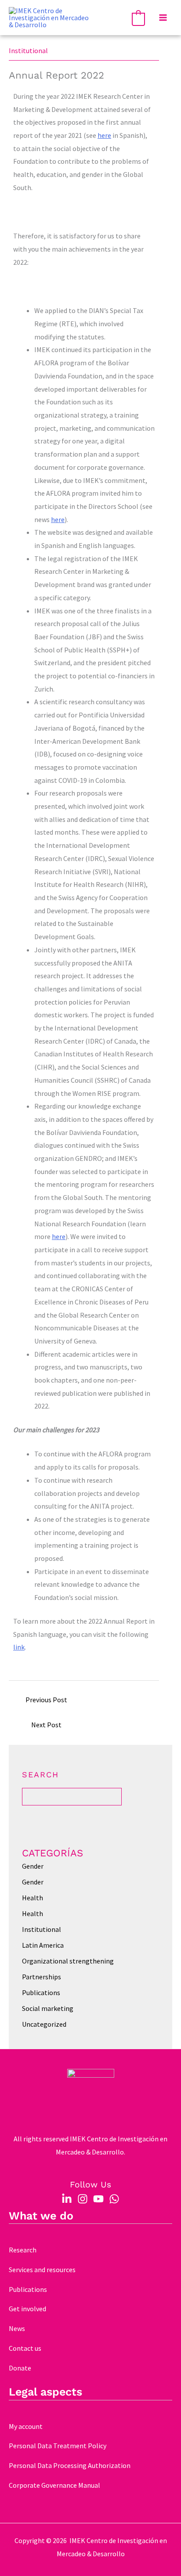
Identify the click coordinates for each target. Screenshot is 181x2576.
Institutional (28, 50)
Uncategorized (44, 2024)
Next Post (46, 1725)
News (17, 2328)
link (19, 1647)
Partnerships (42, 1977)
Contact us (25, 2348)
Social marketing (48, 2008)
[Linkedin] (67, 2199)
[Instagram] (83, 2199)
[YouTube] (98, 2199)
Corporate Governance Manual (54, 2485)
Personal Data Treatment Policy (58, 2446)
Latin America (43, 1945)
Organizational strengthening (68, 1961)
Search (40, 1774)
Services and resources (42, 2270)
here (104, 135)
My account (26, 2426)
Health (33, 1898)
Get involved (27, 2309)
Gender (33, 1866)
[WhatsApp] (114, 2199)
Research (23, 2250)
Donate (20, 2368)
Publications (41, 1992)
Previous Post (46, 1700)
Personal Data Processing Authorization (70, 2465)
